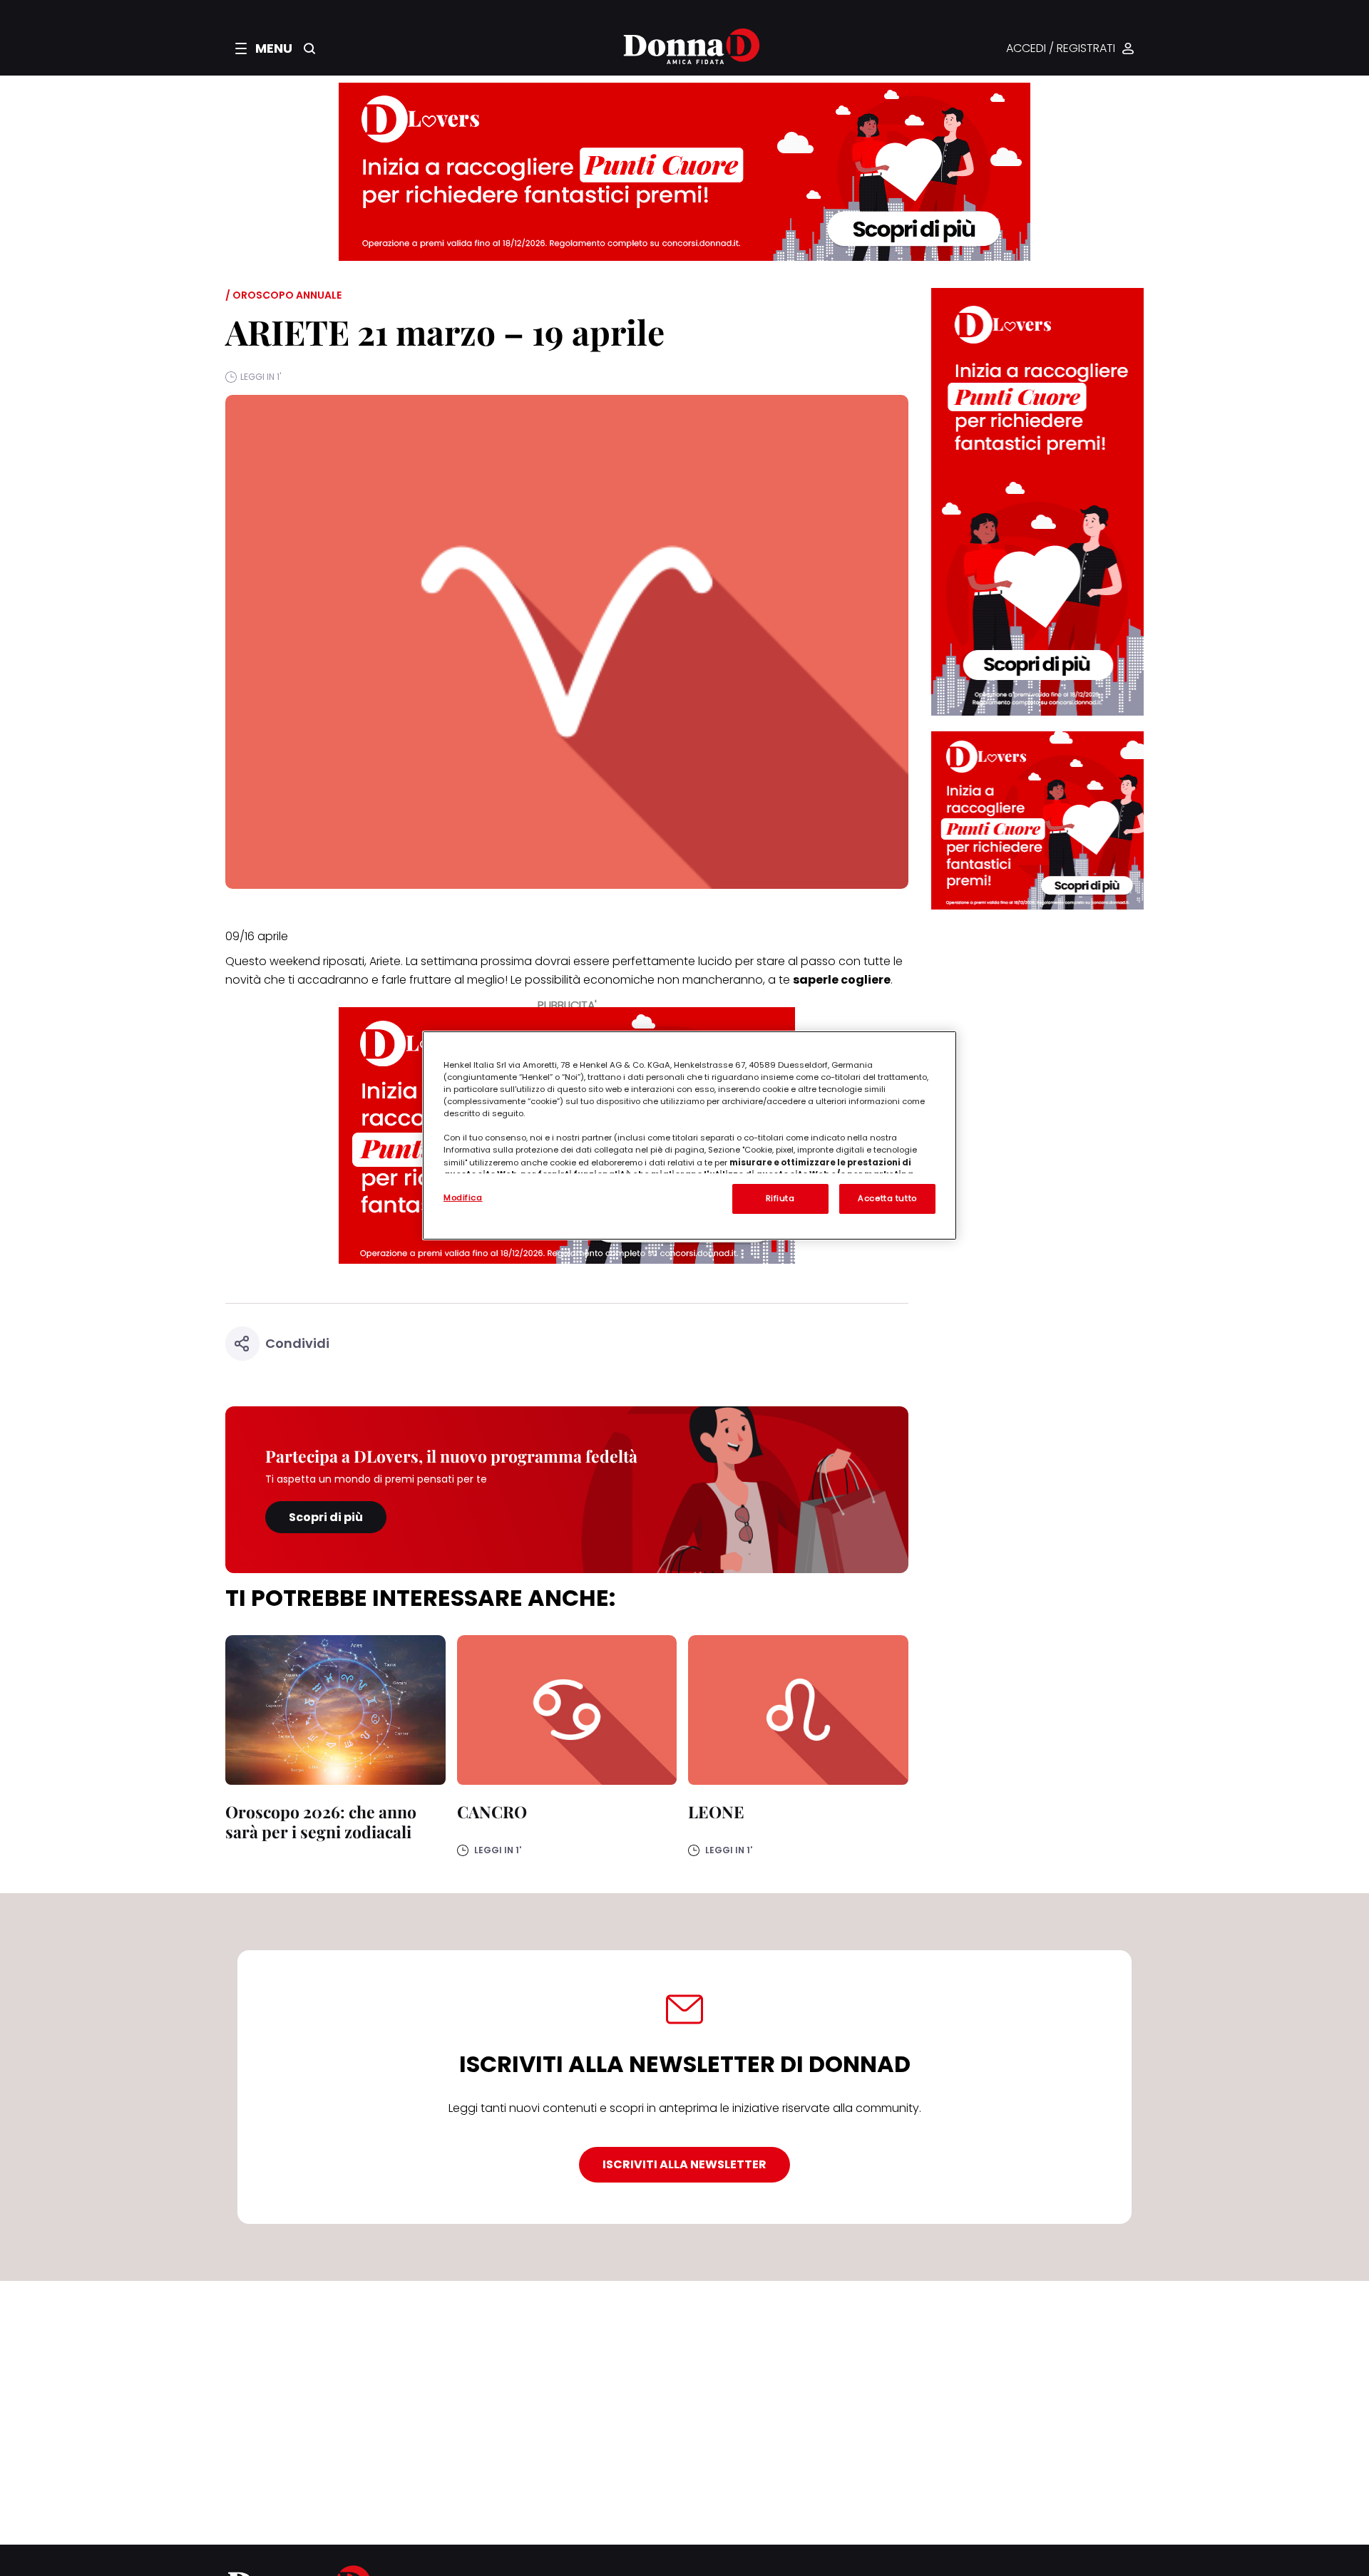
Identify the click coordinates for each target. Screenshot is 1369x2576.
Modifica (463, 1197)
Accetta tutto (887, 1198)
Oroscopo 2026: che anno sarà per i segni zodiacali (321, 1822)
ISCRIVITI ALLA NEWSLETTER (684, 2164)
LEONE (716, 1812)
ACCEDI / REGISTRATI (1061, 49)
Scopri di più (326, 1517)
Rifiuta (780, 1198)
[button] (264, 48)
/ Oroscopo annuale (283, 295)
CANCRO (492, 1812)
